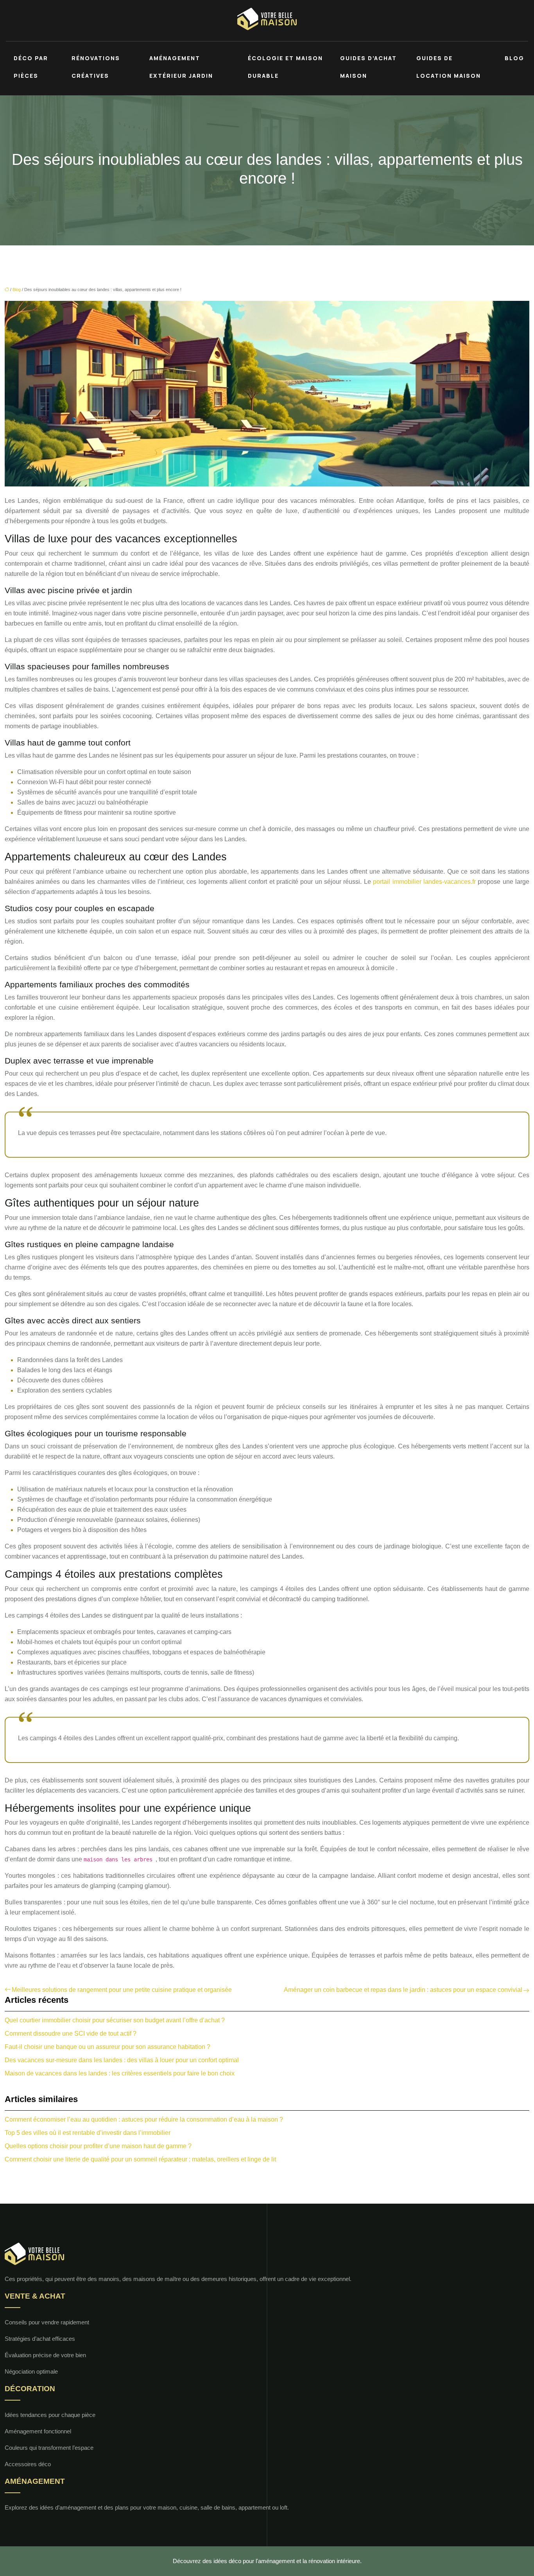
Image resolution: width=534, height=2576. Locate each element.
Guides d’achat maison (368, 67)
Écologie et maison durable (285, 67)
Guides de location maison (449, 67)
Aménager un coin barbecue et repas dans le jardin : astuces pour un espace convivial (403, 1990)
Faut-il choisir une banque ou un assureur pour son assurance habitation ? (108, 2047)
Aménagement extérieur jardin (181, 67)
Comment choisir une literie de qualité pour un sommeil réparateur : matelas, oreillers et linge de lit (140, 2159)
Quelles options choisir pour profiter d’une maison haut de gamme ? (98, 2146)
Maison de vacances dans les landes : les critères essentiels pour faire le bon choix (120, 2073)
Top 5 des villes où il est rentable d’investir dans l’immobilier (88, 2133)
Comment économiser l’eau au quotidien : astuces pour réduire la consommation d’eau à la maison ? (144, 2119)
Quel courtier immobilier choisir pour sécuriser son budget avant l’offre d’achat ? (115, 2020)
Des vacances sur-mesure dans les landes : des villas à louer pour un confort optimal (122, 2060)
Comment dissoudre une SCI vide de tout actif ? (71, 2033)
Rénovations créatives (96, 67)
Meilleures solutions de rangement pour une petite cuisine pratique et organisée (122, 1990)
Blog (514, 58)
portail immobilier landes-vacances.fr (425, 882)
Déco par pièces (31, 67)
